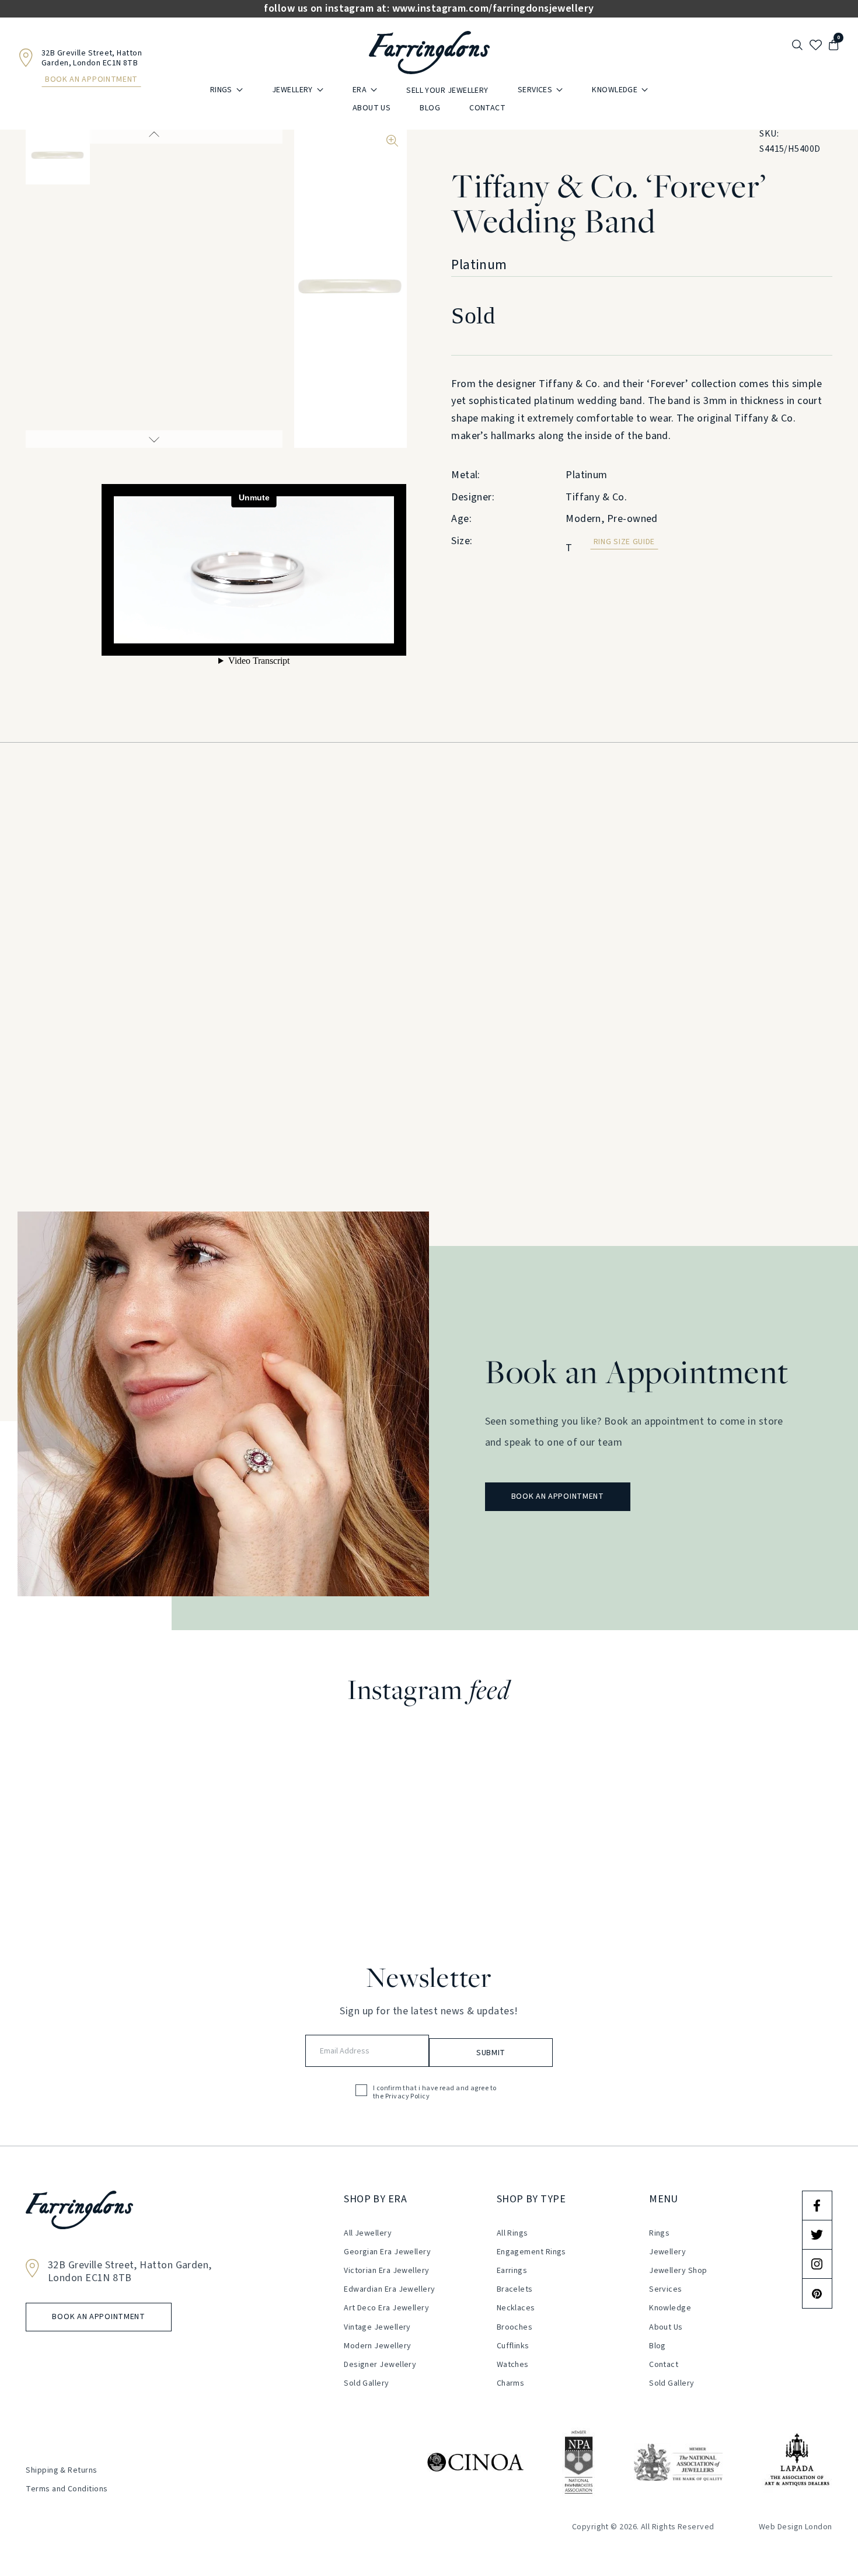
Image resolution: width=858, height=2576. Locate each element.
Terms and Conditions (67, 2489)
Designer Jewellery (380, 2365)
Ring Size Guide (625, 542)
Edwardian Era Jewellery (389, 2289)
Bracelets (515, 2289)
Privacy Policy (407, 2097)
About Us (372, 108)
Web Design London (796, 2527)
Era (360, 90)
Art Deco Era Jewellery (386, 2308)
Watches (513, 2365)
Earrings (512, 2271)
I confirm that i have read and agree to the (435, 2093)
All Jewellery (368, 2233)
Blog (430, 108)
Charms (511, 2383)
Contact (487, 108)
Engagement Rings (531, 2252)
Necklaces (516, 2308)
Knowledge (615, 90)
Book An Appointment (91, 79)
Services (535, 90)
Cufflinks (513, 2346)
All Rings (512, 2233)
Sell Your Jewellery (447, 90)
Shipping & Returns (61, 2470)
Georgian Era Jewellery (387, 2252)
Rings (221, 90)
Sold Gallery (366, 2383)
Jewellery (292, 90)
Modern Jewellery (377, 2346)
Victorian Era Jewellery (386, 2271)
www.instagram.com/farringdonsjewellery (493, 9)
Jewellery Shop (678, 2271)
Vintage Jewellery (377, 2327)
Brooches (515, 2327)
